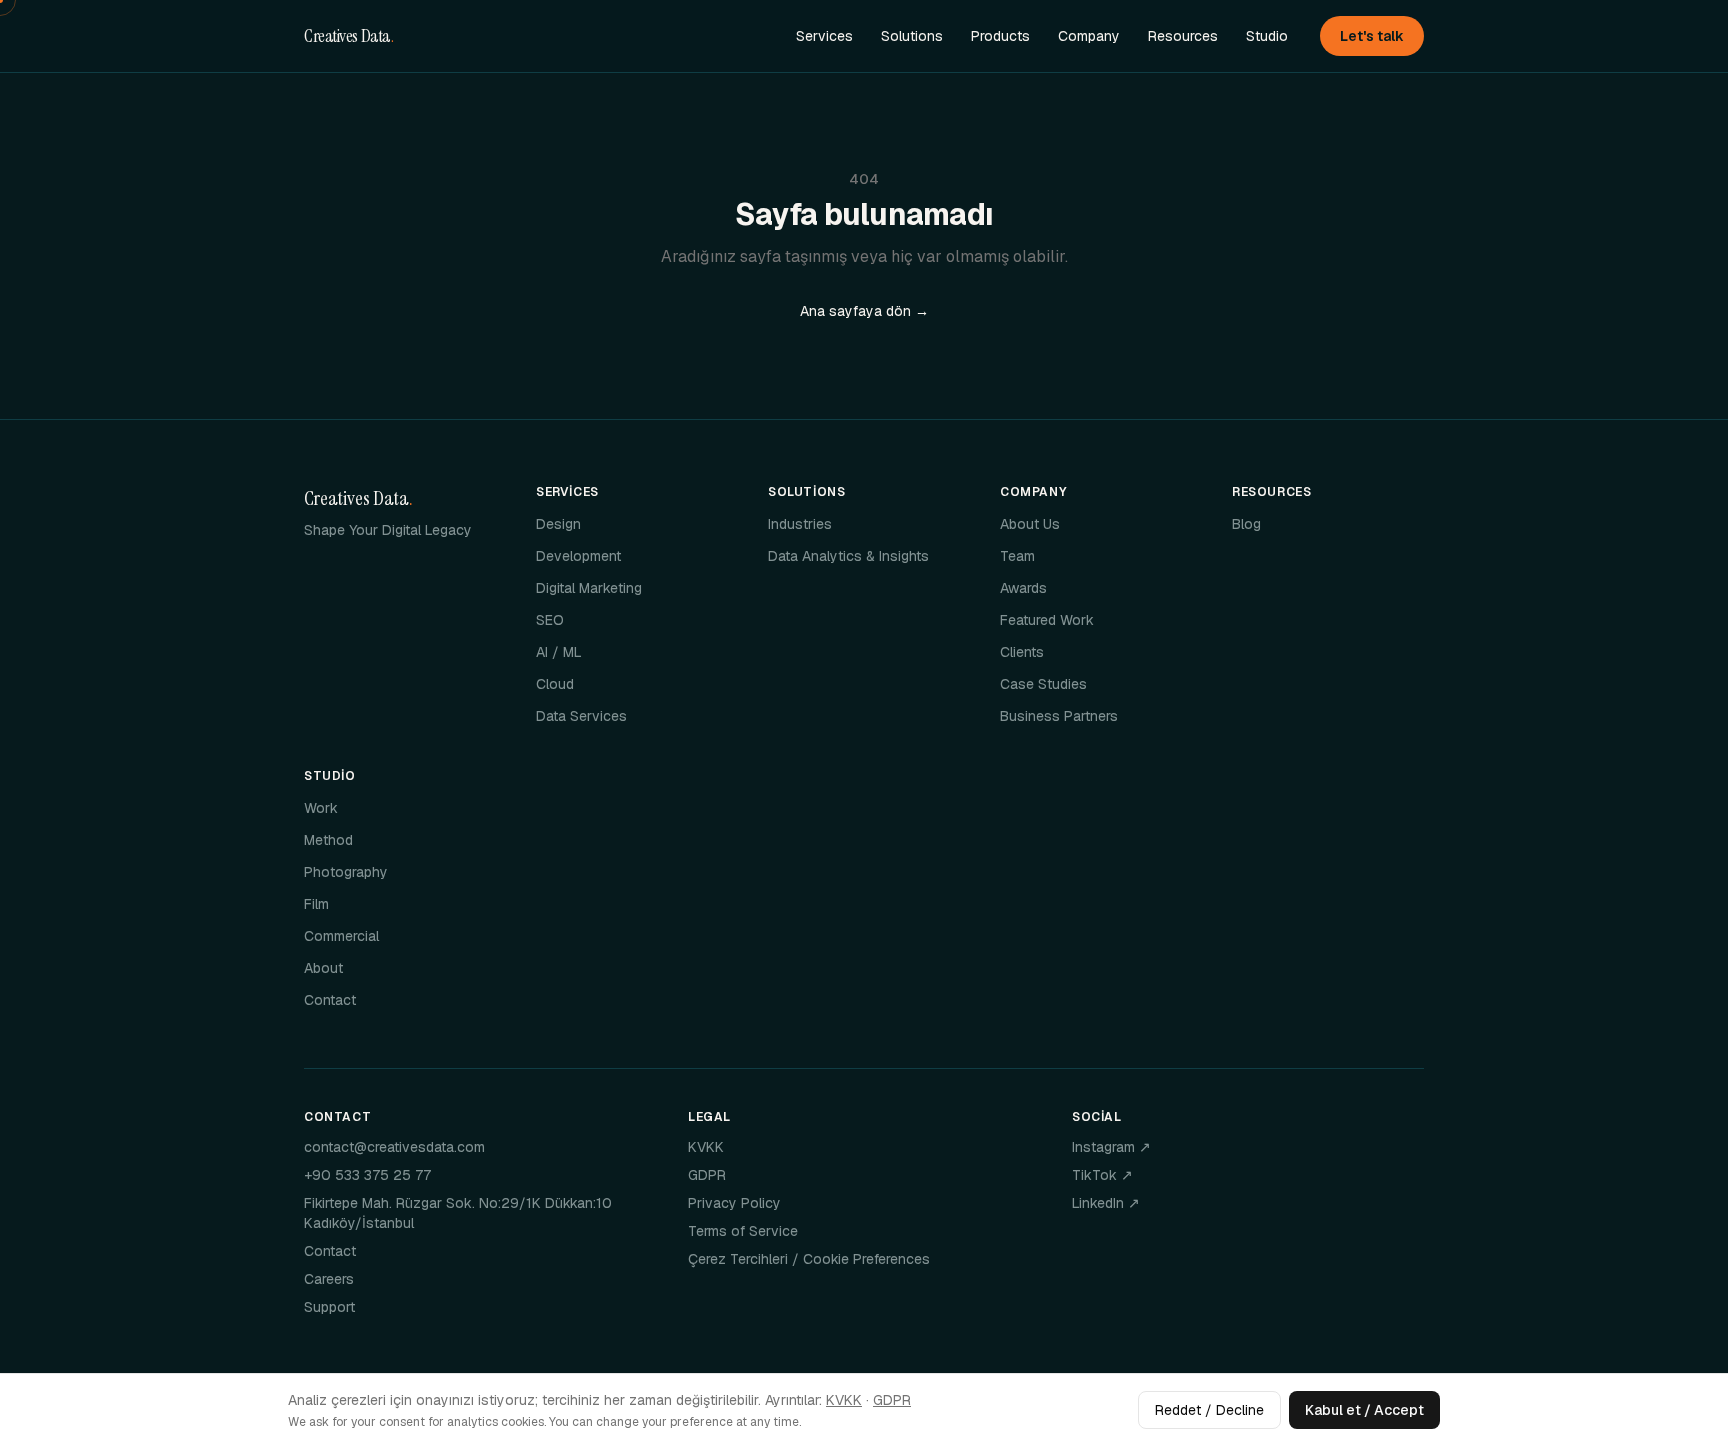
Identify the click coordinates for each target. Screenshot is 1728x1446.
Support (329, 1307)
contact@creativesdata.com (394, 1147)
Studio (1267, 36)
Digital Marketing (589, 588)
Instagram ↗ (1111, 1147)
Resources (1183, 36)
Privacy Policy (734, 1203)
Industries (800, 524)
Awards (1023, 588)
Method (328, 840)
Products (1000, 36)
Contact (330, 1000)
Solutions (912, 36)
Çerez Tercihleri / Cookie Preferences (809, 1259)
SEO (550, 620)
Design (558, 524)
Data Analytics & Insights (848, 556)
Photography (346, 872)
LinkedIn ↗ (1106, 1203)
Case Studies (1043, 684)
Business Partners (1059, 716)
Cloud (555, 684)
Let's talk (1372, 36)
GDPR (707, 1175)
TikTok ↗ (1102, 1175)
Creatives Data (348, 36)
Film (316, 904)
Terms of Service (743, 1231)
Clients (1022, 652)
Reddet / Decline (1209, 1410)
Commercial (341, 936)
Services (824, 36)
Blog (1246, 524)
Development (578, 556)
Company (1089, 36)
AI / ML (559, 652)
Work (321, 808)
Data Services (581, 716)
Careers (329, 1279)
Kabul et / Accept (1364, 1410)
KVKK (706, 1147)
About (323, 968)
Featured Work (1047, 620)
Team (1017, 556)
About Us (1030, 524)
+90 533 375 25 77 (367, 1175)
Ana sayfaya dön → (864, 311)
